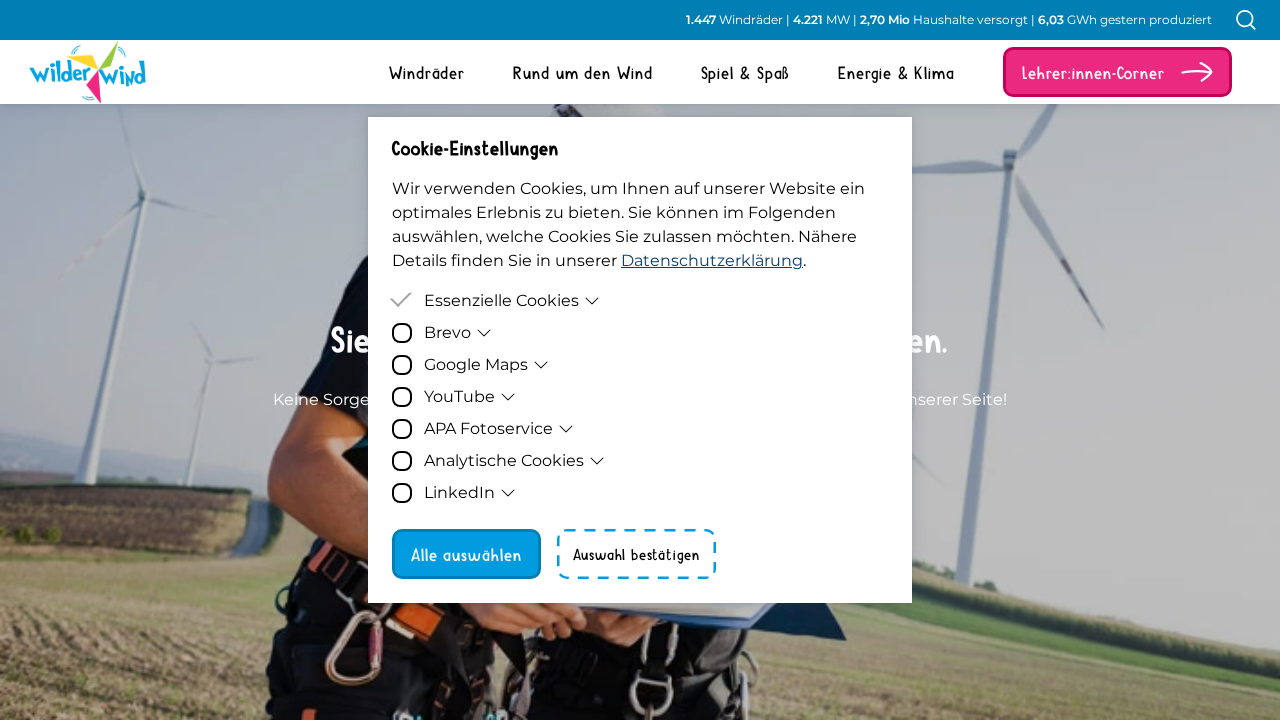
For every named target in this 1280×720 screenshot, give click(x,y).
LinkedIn (459, 492)
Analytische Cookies (504, 460)
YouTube (459, 396)
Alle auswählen (466, 554)
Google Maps (476, 364)
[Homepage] (72, 72)
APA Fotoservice (488, 428)
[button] (1117, 72)
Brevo (447, 332)
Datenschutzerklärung (712, 260)
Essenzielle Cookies (501, 300)
